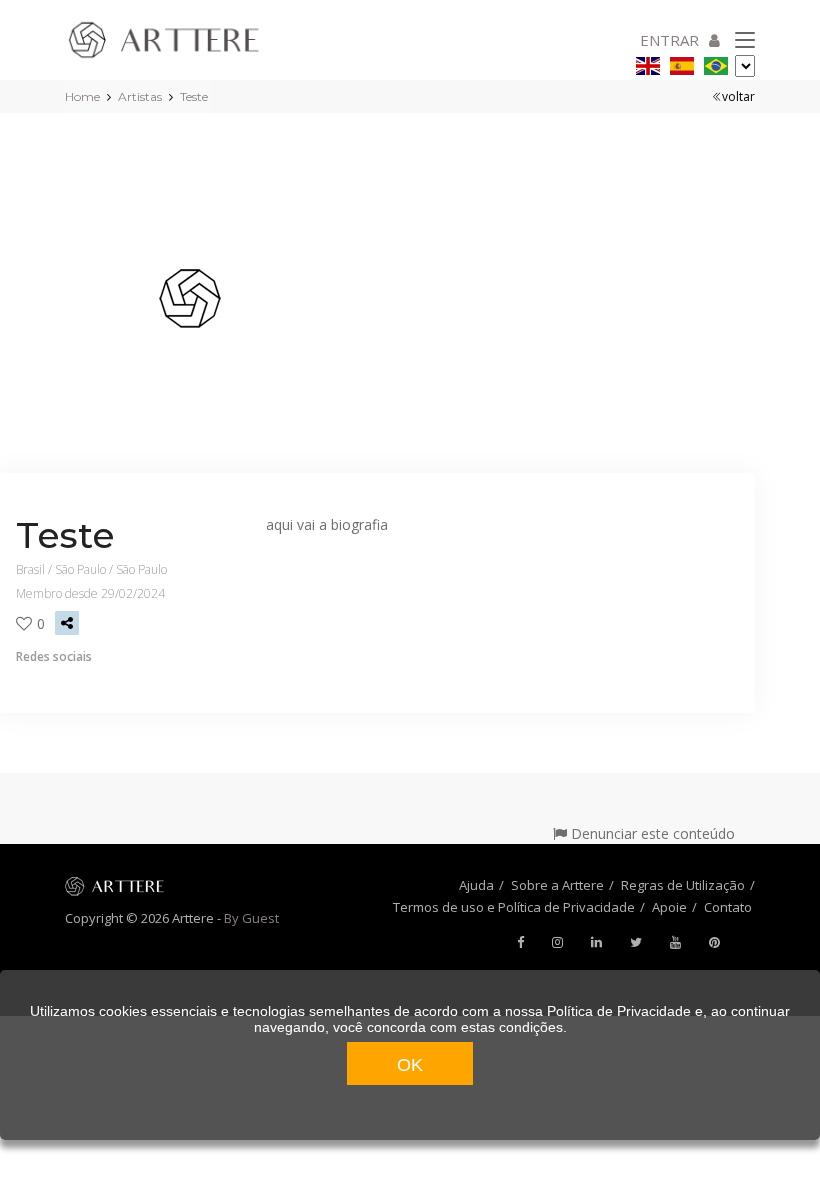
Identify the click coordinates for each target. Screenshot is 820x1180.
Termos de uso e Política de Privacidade (514, 907)
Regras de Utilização (683, 885)
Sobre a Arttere (557, 885)
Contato (728, 907)
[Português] (716, 62)
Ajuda (476, 885)
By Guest (251, 918)
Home (82, 96)
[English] (648, 62)
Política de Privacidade (619, 1011)
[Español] (682, 62)
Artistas (140, 96)
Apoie (669, 907)
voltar (738, 96)
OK (410, 1065)
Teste (194, 96)
